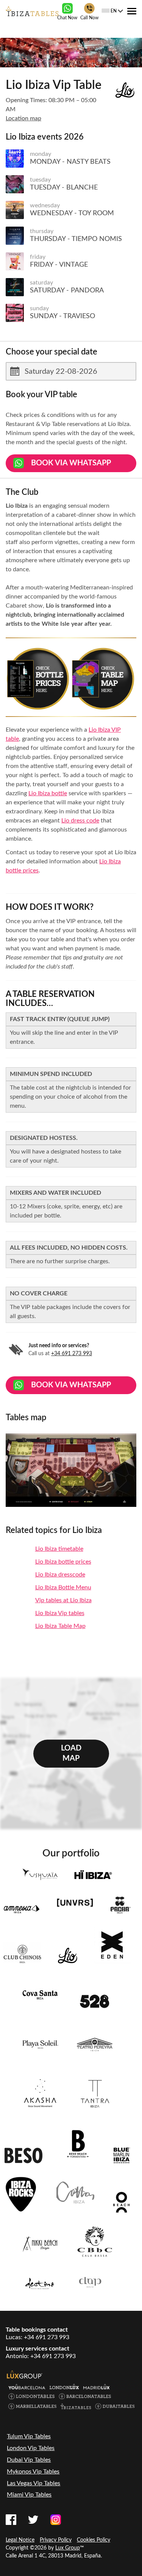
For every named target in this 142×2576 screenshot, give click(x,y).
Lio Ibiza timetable (59, 1549)
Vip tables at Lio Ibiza (63, 1600)
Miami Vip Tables (29, 2495)
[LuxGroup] (25, 2374)
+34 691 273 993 (72, 1354)
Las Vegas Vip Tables (34, 2483)
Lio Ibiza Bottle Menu (63, 1587)
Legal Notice (20, 2540)
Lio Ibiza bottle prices (63, 1562)
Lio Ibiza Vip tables (60, 1613)
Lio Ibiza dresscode (60, 1575)
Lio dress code (80, 821)
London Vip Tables (31, 2448)
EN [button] (114, 11)
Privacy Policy (56, 2540)
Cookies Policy (94, 2540)
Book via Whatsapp (71, 463)
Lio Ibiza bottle (48, 793)
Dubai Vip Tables (29, 2460)
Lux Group (68, 2548)
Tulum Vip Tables (29, 2436)
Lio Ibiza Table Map (60, 1626)
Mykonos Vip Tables (33, 2472)
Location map (23, 118)
